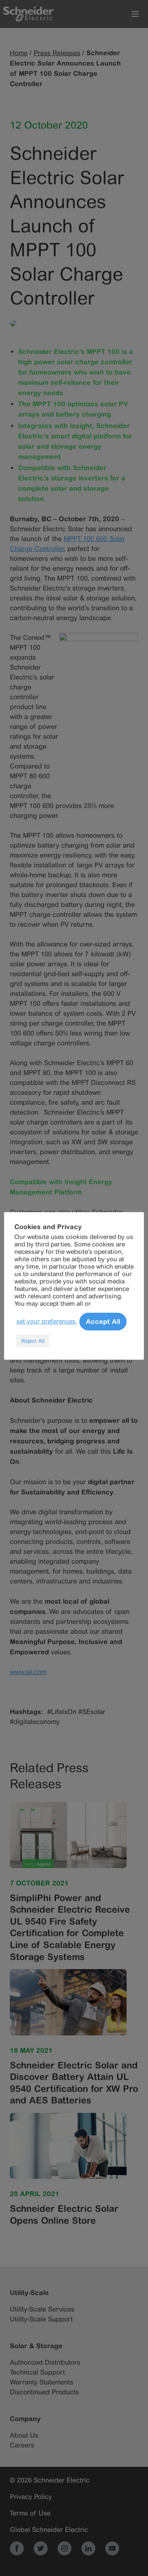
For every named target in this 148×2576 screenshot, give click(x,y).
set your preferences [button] (46, 1321)
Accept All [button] (103, 1321)
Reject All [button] (33, 1341)
